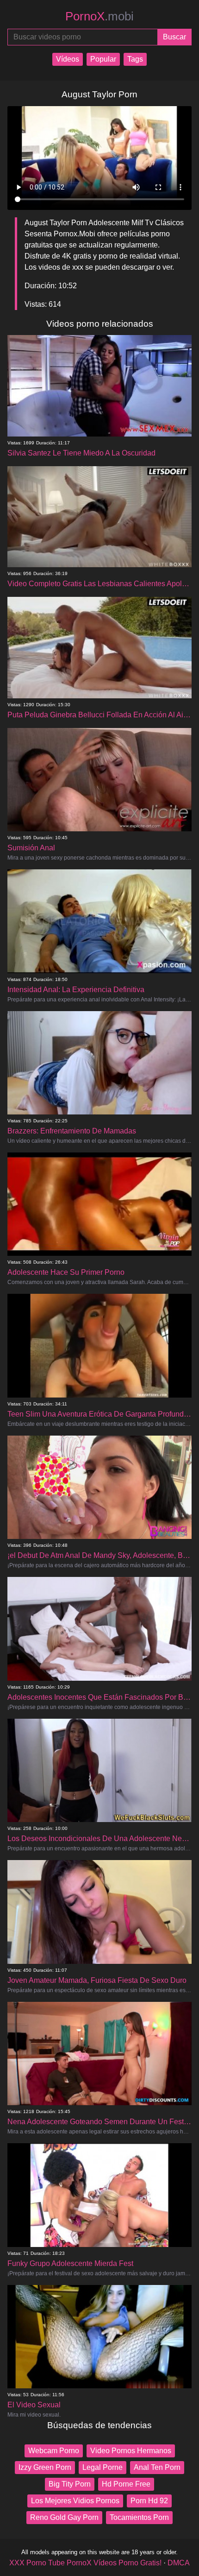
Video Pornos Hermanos (131, 2451)
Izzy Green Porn (45, 2467)
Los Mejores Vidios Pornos (75, 2501)
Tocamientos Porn (139, 2517)
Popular (103, 59)
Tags (135, 59)
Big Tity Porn (70, 2484)
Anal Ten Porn (157, 2467)
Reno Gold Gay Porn (64, 2517)
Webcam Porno (54, 2451)
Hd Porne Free (126, 2484)
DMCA (179, 2563)
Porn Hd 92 (149, 2501)
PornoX (99, 16)
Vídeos (68, 59)
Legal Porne (103, 2467)
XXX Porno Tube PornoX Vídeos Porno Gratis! (85, 2563)
